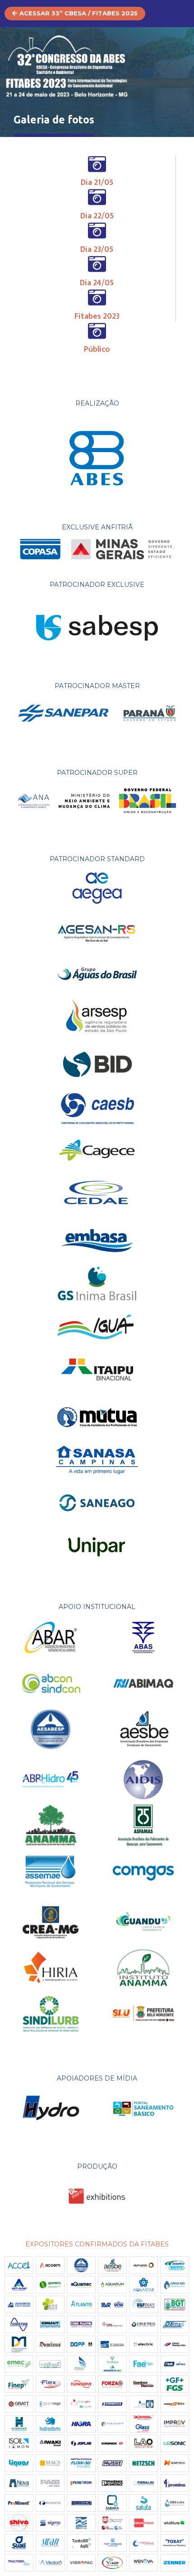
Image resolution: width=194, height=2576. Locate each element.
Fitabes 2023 (97, 316)
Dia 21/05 (97, 183)
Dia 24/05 (97, 283)
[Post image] (50, 2344)
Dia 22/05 (97, 216)
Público (97, 349)
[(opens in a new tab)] (19, 2265)
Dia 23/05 (97, 250)
